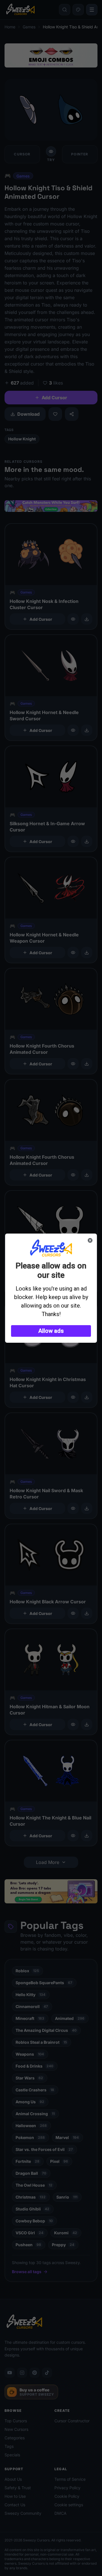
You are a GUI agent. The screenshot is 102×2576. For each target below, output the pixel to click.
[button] (51, 1331)
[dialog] (51, 1288)
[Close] (90, 1240)
